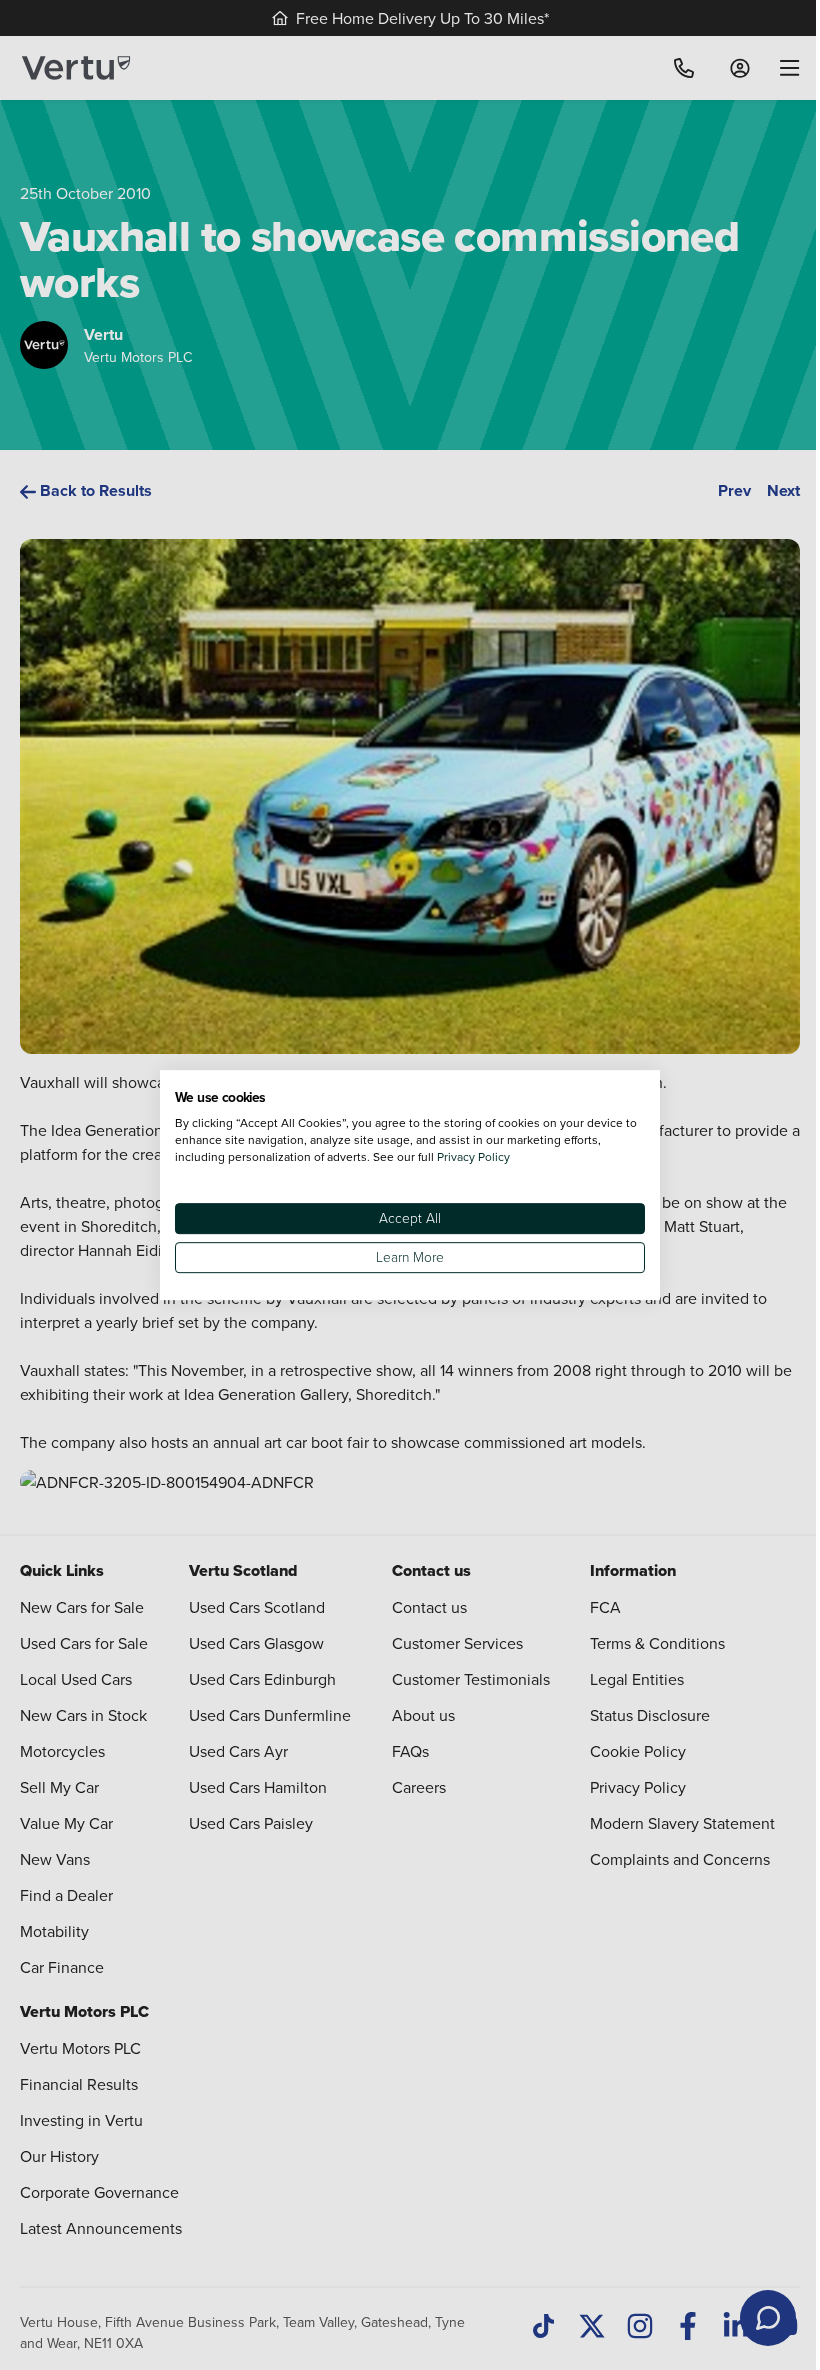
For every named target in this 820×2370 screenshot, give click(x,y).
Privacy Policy (473, 1156)
